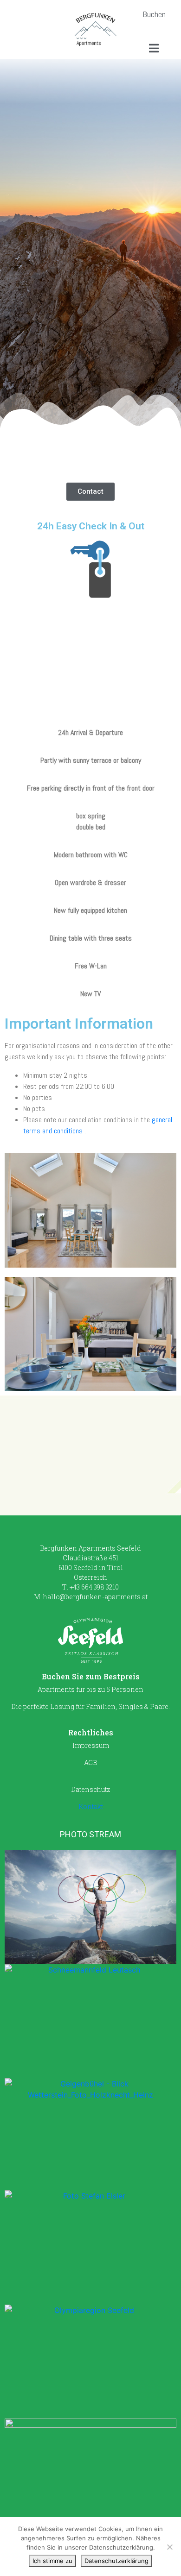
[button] (154, 14)
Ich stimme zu (52, 2561)
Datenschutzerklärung (116, 2561)
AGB (90, 1762)
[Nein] (169, 2547)
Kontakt (91, 1806)
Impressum (91, 1745)
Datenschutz (91, 1789)
